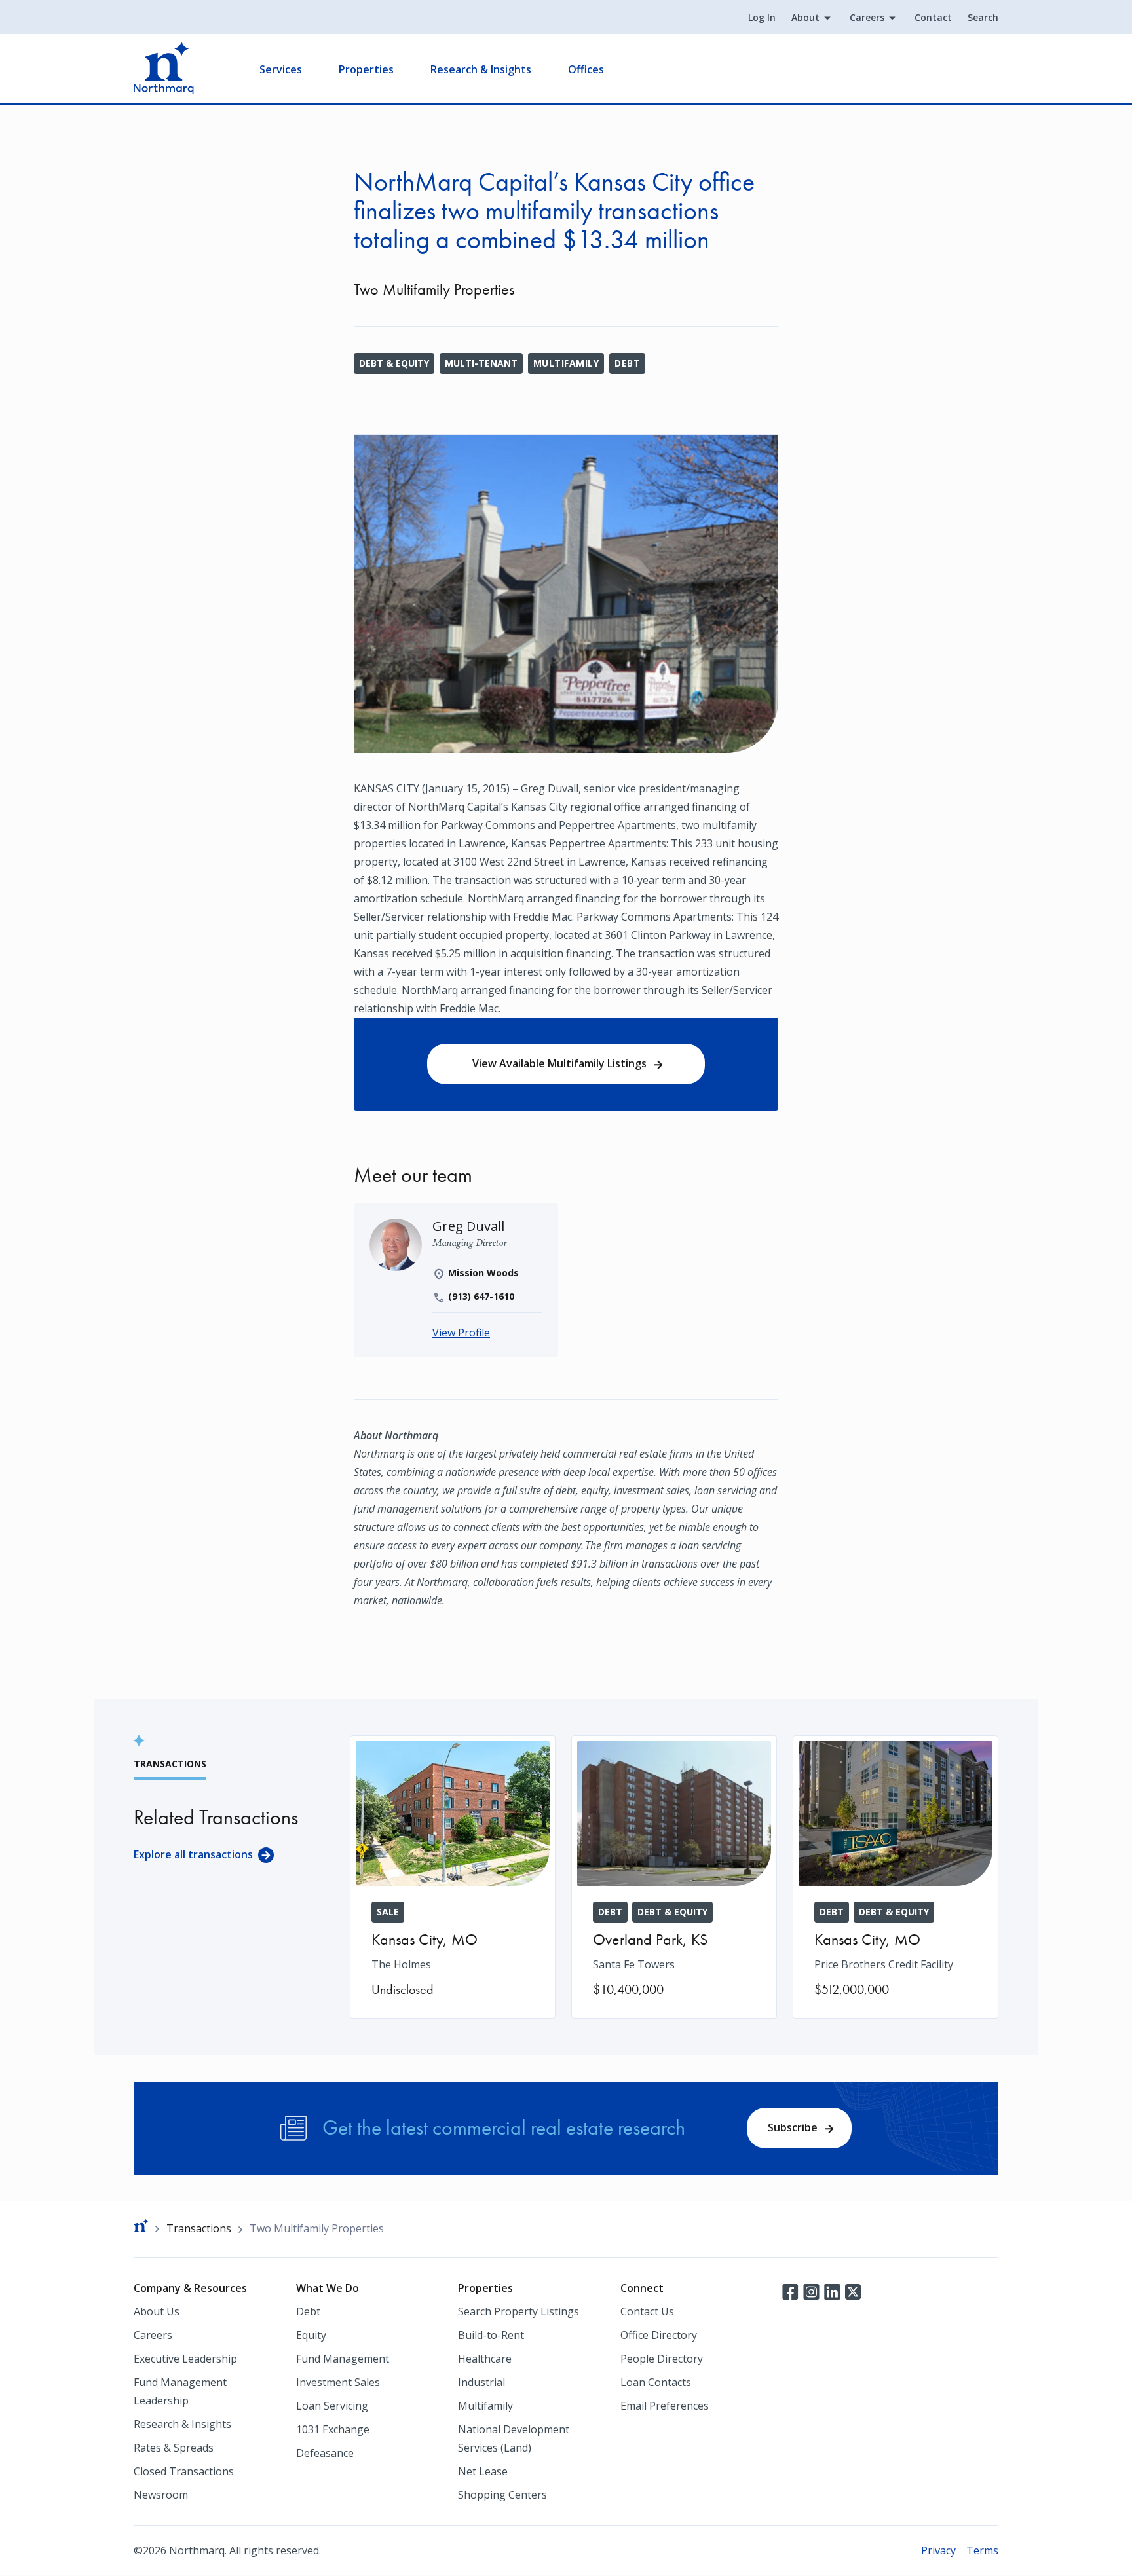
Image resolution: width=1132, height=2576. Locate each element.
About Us (157, 2311)
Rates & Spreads (174, 2448)
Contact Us (647, 2311)
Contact (933, 17)
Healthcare (485, 2359)
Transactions (199, 2228)
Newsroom (161, 2495)
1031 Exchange (333, 2429)
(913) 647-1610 (481, 1296)
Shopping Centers (502, 2495)
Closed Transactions (184, 2471)
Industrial (481, 2382)
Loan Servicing (332, 2406)
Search (983, 17)
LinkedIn (832, 2291)
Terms (982, 2550)
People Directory (662, 2359)
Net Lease (483, 2471)
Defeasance (325, 2453)
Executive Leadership (185, 2359)
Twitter (853, 2291)
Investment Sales (338, 2382)
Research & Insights (481, 69)
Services (281, 69)
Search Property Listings (519, 2311)
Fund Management (343, 2359)
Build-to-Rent (491, 2335)
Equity (311, 2335)
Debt (627, 363)
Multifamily (566, 363)
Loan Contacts (656, 2382)
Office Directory (659, 2335)
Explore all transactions (193, 1854)
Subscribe (793, 2127)
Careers (867, 17)
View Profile (461, 1333)
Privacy (938, 2550)
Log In (762, 17)
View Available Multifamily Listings (559, 1063)
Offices (586, 69)
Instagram (811, 2291)
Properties (366, 69)
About (805, 17)
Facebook (790, 2291)
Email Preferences (665, 2406)
